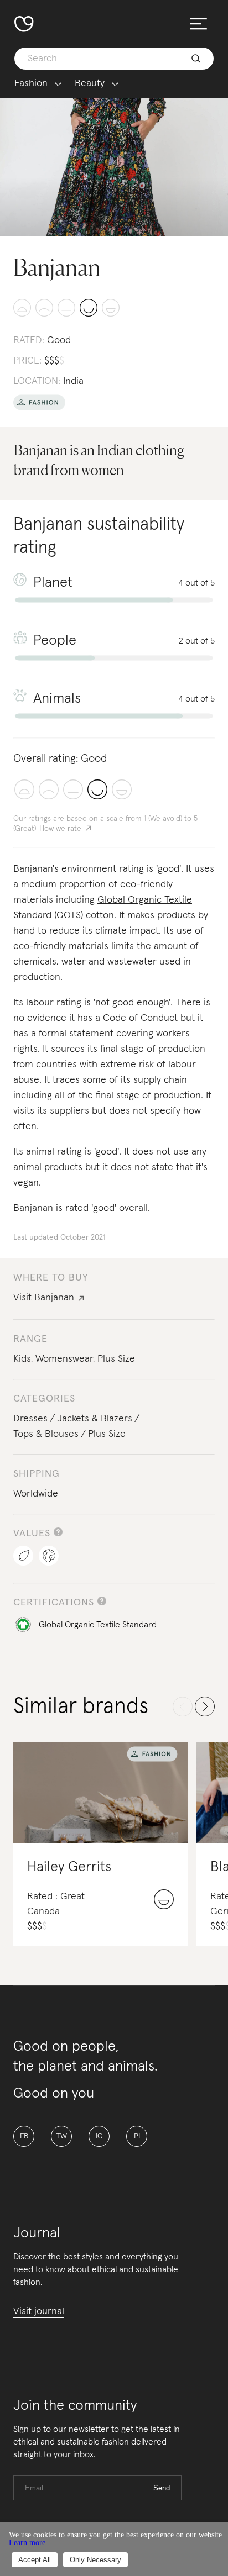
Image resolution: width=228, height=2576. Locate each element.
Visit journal (39, 2311)
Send (162, 2488)
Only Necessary (95, 2560)
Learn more (27, 2543)
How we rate (60, 829)
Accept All (35, 2560)
